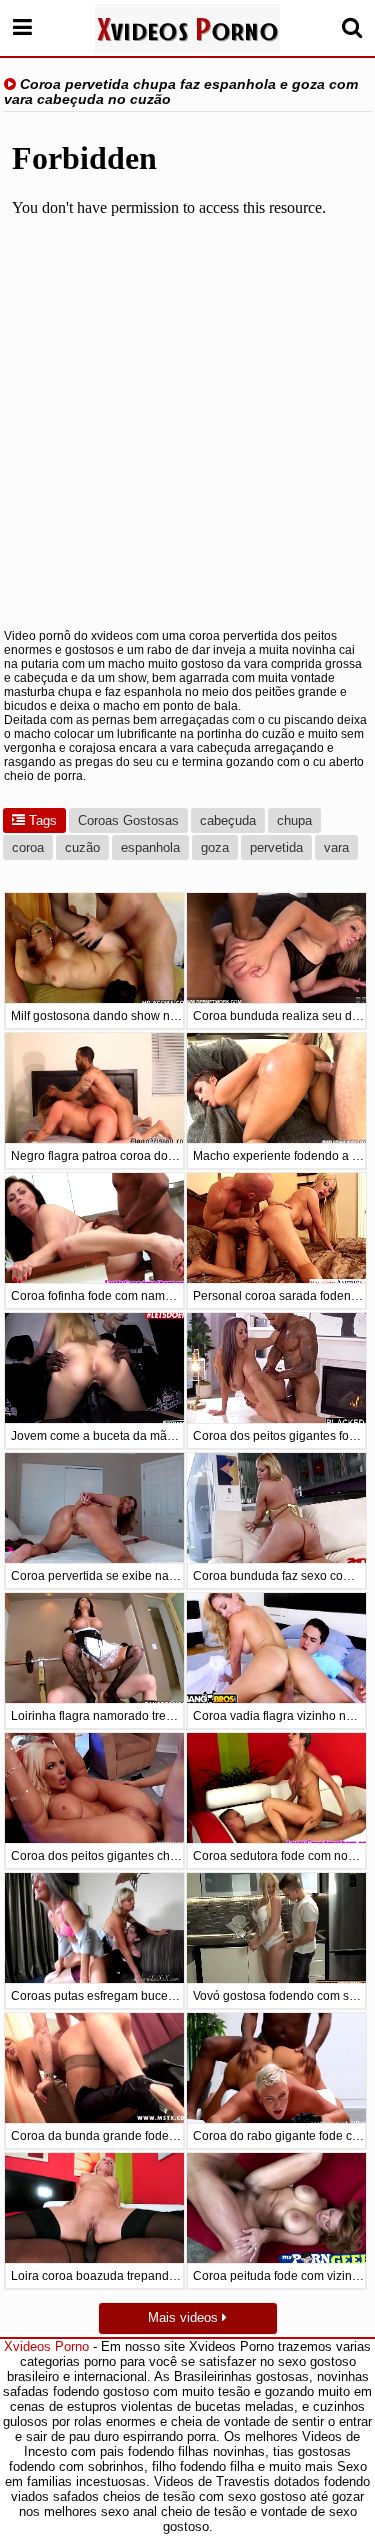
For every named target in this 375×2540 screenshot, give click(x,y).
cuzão (82, 847)
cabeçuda (228, 820)
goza (215, 847)
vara (336, 847)
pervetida (276, 847)
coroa (28, 847)
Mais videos (185, 2317)
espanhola (150, 847)
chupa (294, 820)
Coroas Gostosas (128, 820)
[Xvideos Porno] (187, 29)
